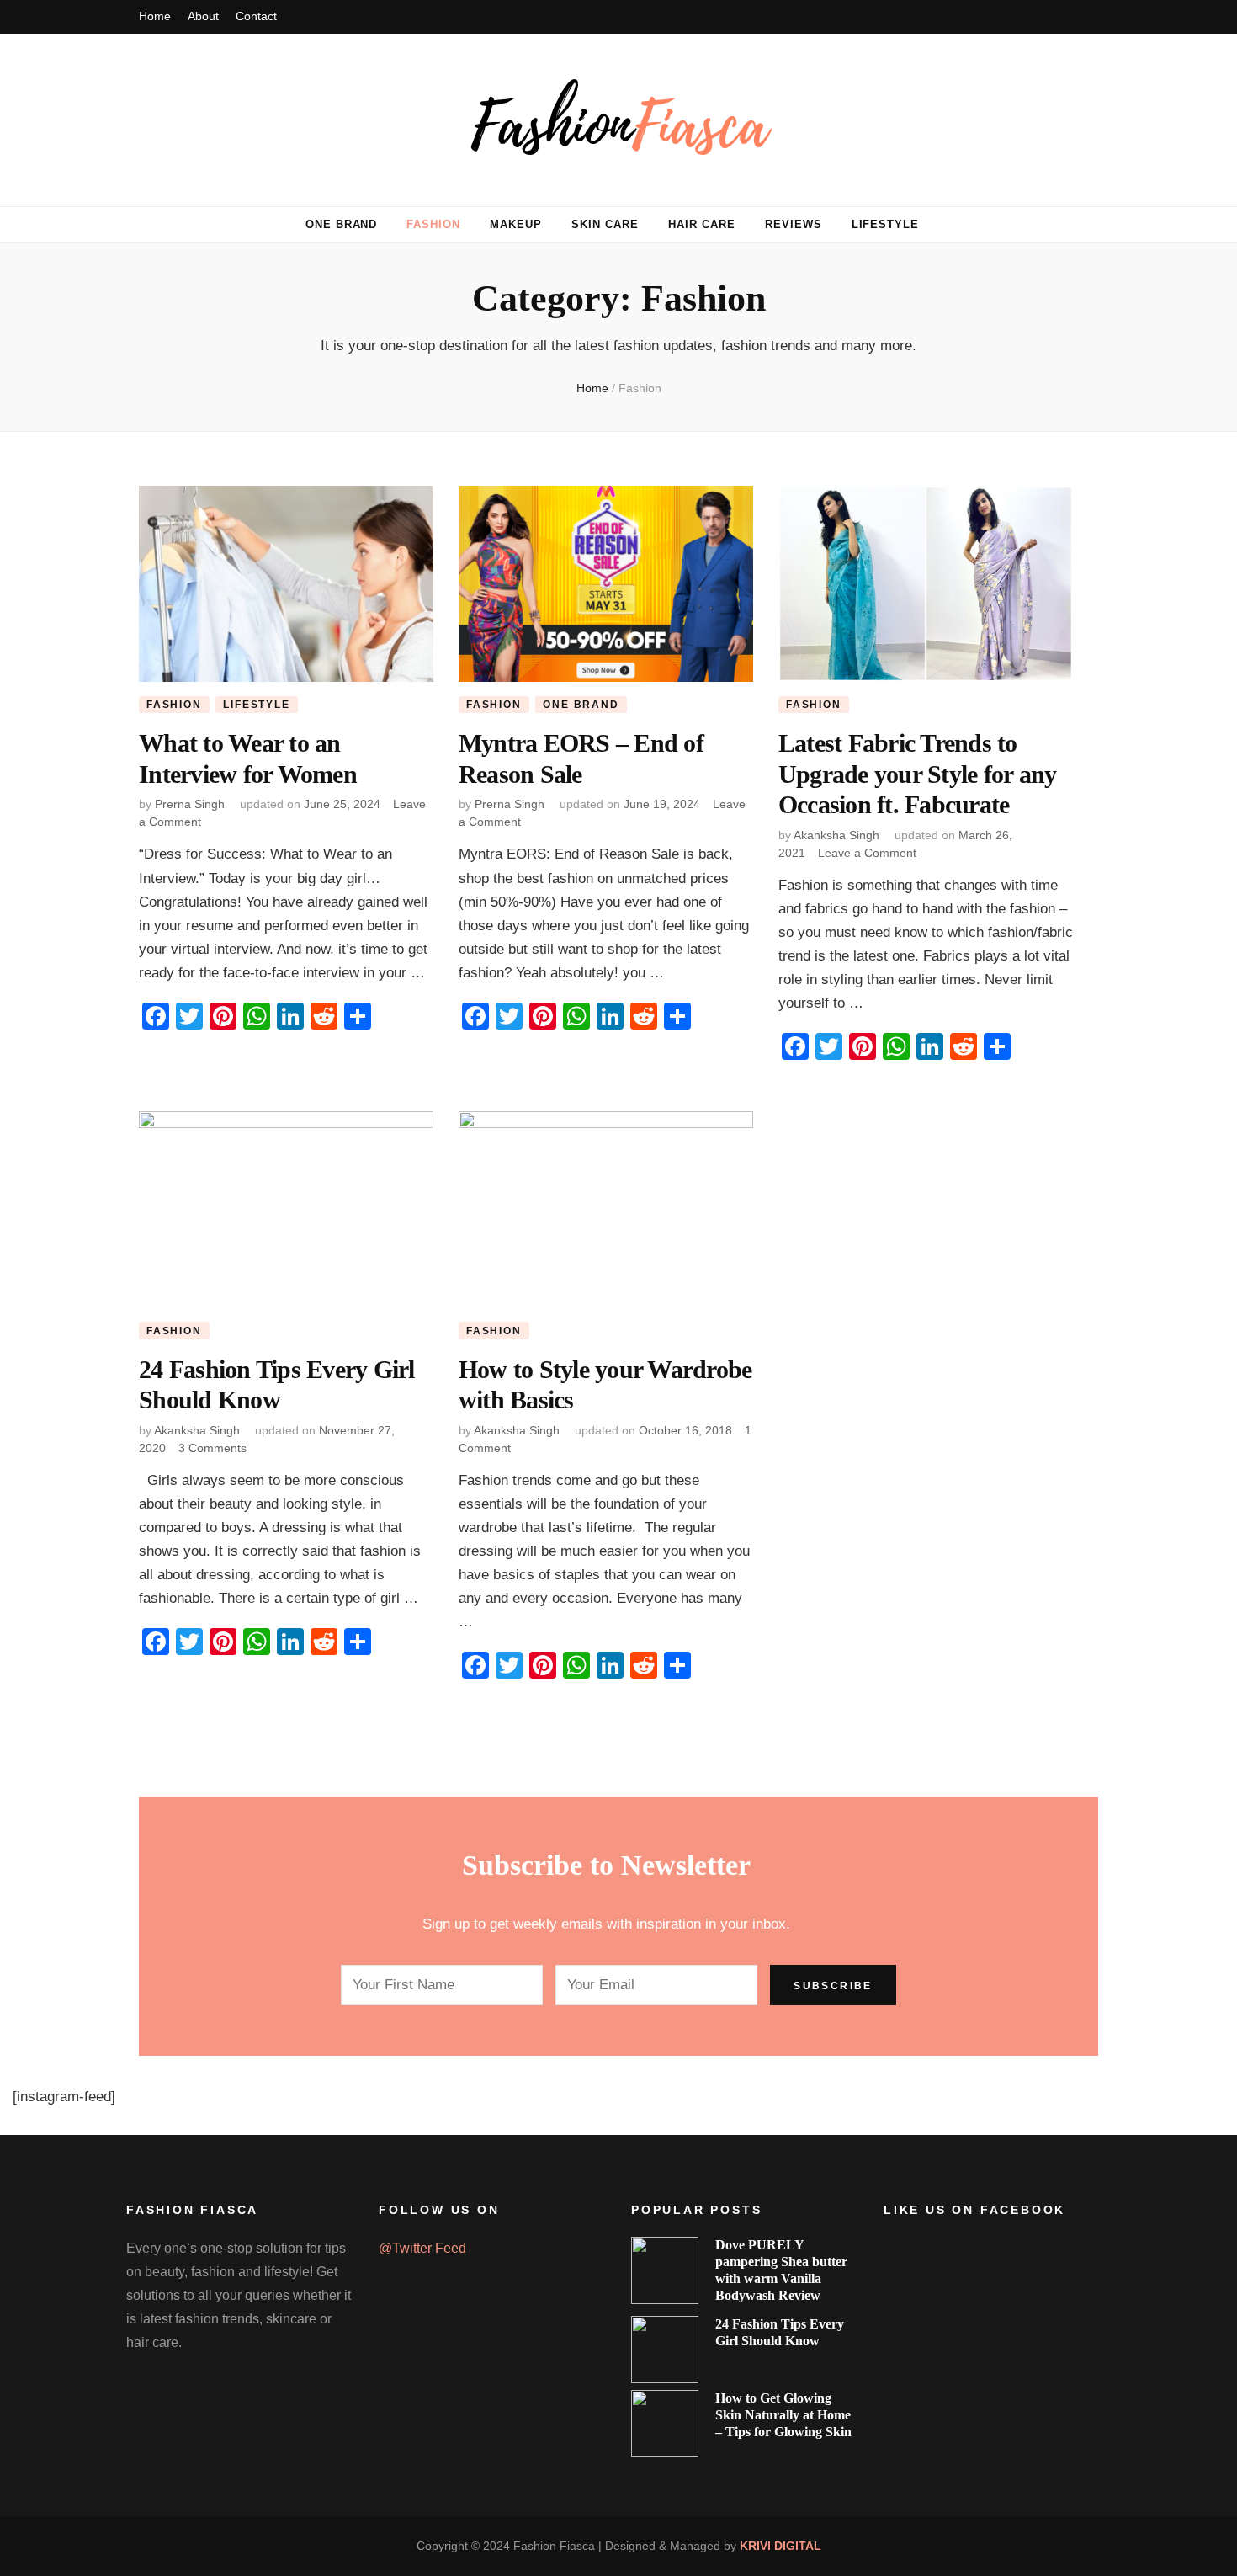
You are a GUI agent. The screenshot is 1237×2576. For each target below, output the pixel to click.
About (203, 16)
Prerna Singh (190, 804)
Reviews (794, 224)
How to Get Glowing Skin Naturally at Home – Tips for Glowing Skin (783, 2415)
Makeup (516, 224)
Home (155, 16)
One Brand (342, 224)
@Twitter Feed (422, 2248)
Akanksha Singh (836, 835)
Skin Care (605, 224)
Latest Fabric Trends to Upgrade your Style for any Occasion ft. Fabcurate (918, 774)
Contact (256, 16)
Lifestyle (886, 224)
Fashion (433, 224)
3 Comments (212, 1448)
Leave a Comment (867, 853)
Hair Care (702, 224)
